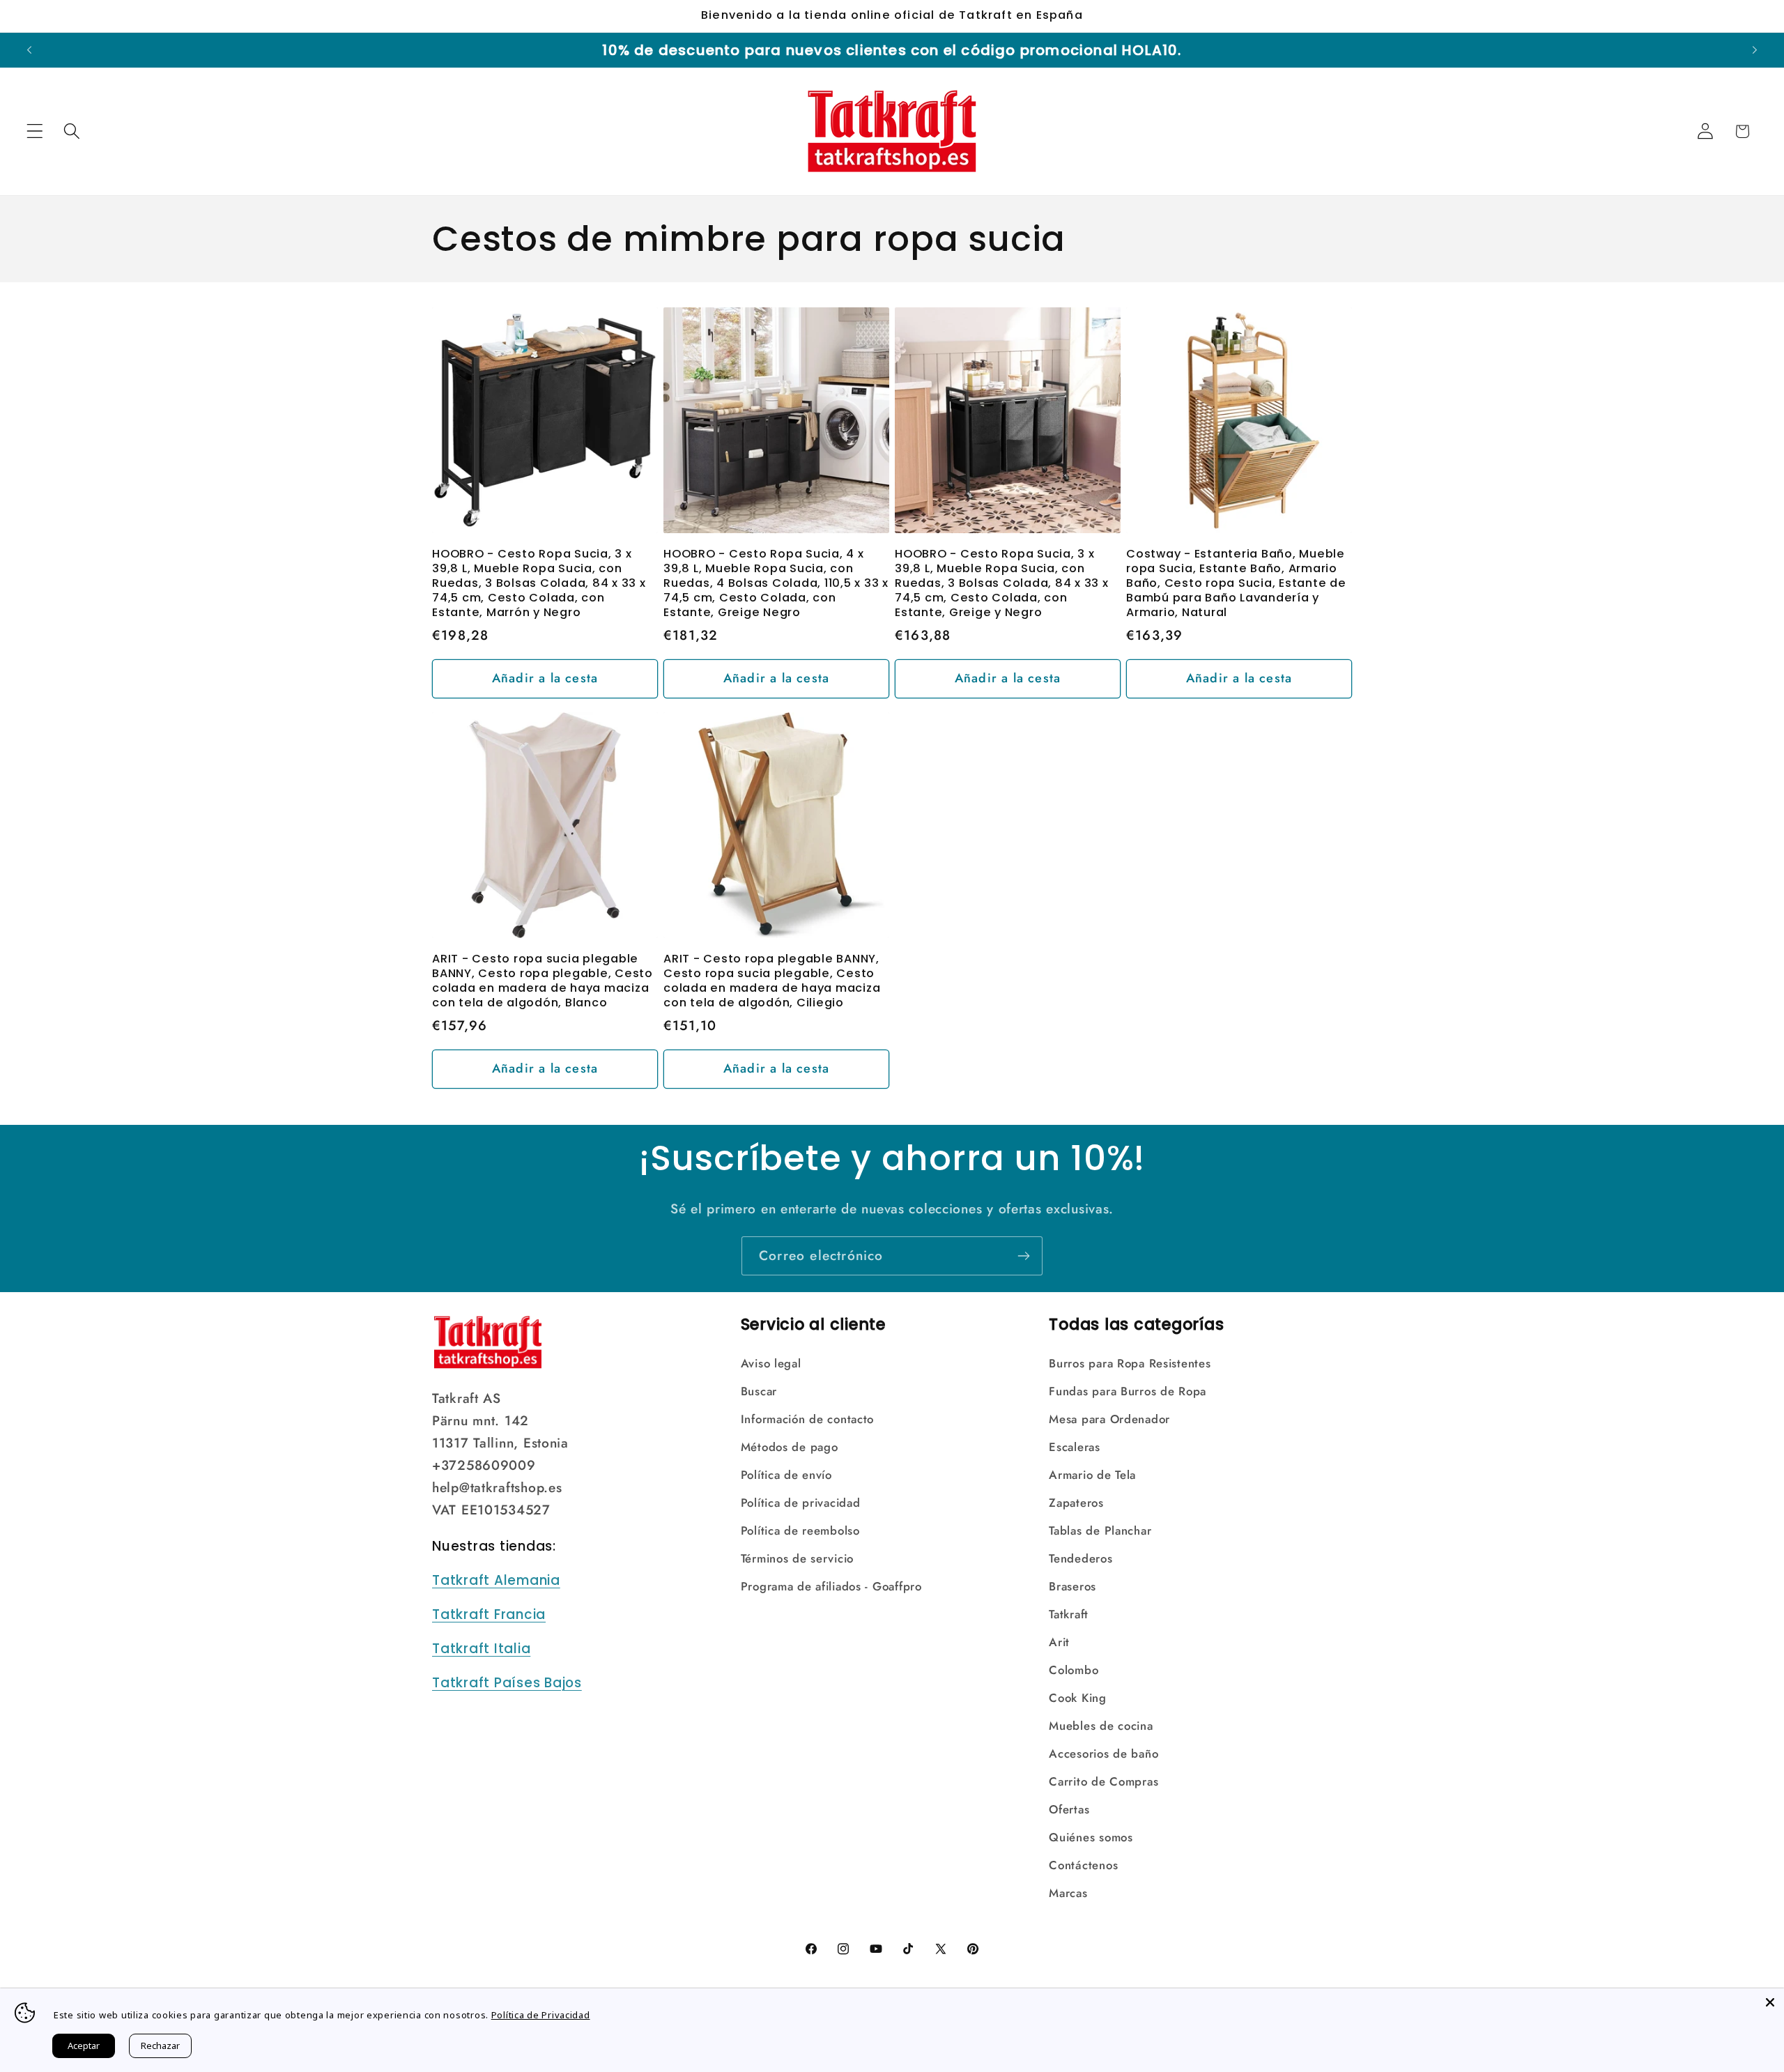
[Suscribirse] (1023, 1256)
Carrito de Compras (1104, 1781)
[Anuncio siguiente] (1755, 50)
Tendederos (1081, 1558)
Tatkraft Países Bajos (507, 1683)
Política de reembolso (800, 1530)
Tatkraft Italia (481, 1649)
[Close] (1770, 2002)
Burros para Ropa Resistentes (1130, 1363)
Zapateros (1076, 1503)
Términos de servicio (797, 1558)
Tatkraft (1069, 1614)
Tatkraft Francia (489, 1614)
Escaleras (1074, 1447)
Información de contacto (808, 1419)
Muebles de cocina (1101, 1726)
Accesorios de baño (1104, 1753)
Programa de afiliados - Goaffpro (831, 1586)
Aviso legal (771, 1363)
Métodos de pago (790, 1447)
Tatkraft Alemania (496, 1580)
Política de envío (786, 1475)
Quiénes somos (1091, 1837)
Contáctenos (1083, 1865)
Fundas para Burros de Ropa (1128, 1391)
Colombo (1074, 1670)
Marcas (1068, 1893)
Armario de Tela (1092, 1475)
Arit (1059, 1642)
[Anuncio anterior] (29, 50)
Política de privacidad (801, 1503)
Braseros (1072, 1586)
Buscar (759, 1391)
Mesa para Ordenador (1109, 1419)
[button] (35, 131)
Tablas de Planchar (1100, 1530)
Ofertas (1069, 1809)
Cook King (1077, 1698)
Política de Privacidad (541, 2015)
